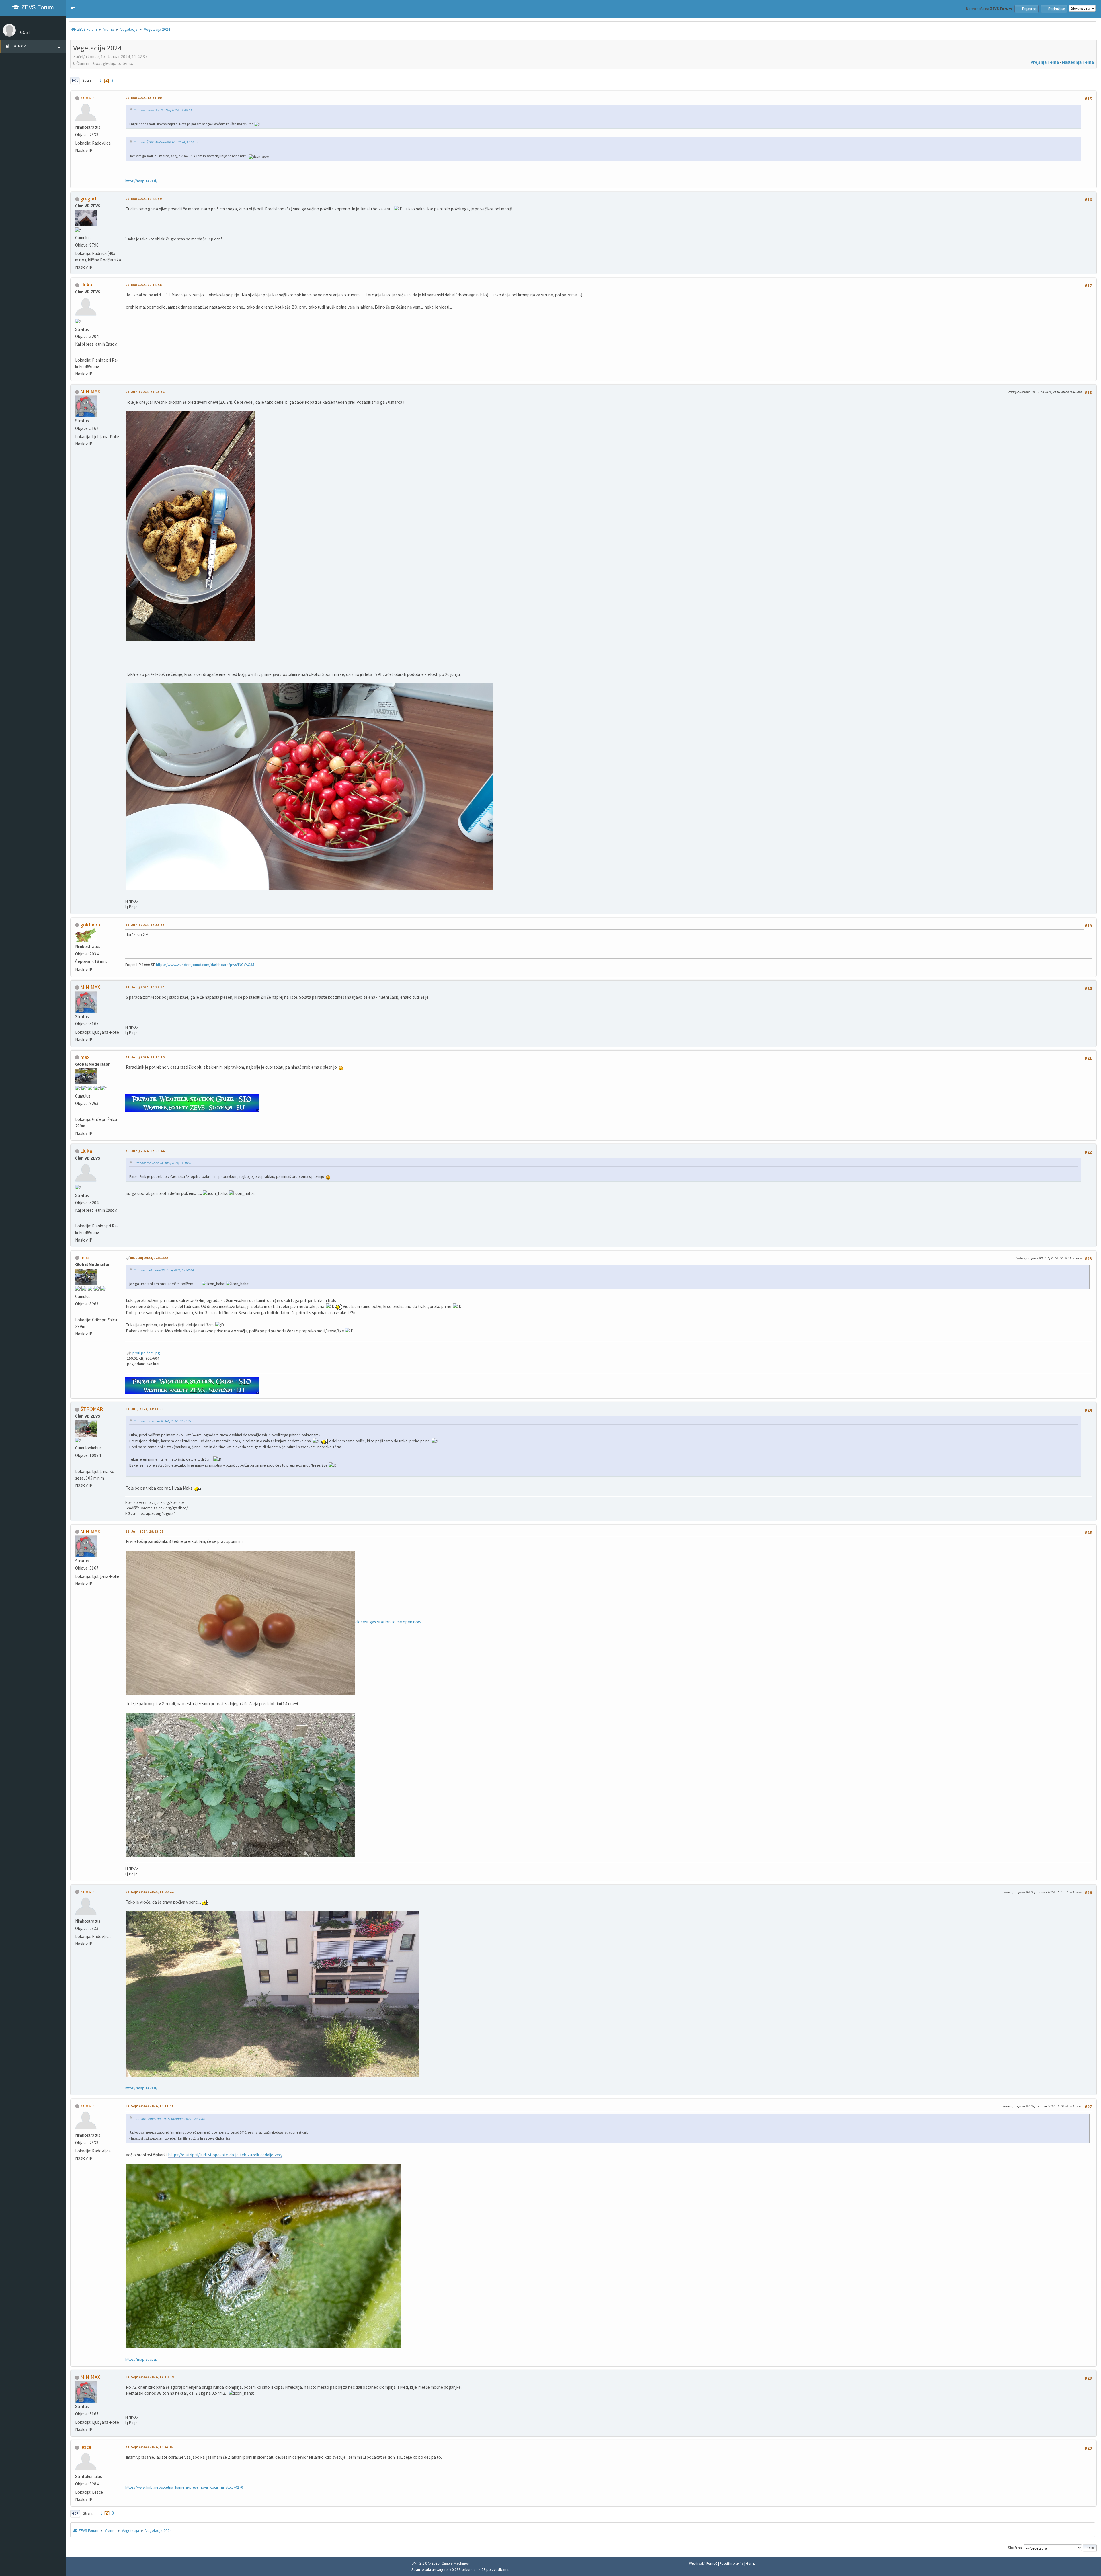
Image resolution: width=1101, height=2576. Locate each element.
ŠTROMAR (92, 1409)
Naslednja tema (1078, 62)
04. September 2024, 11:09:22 (150, 1892)
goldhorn (90, 925)
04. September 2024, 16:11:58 (150, 2106)
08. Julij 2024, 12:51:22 (149, 1258)
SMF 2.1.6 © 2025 (425, 2563)
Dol (75, 81)
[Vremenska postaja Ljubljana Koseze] (77, 1464)
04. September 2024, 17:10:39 (150, 2377)
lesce (86, 2447)
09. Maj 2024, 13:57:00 (144, 98)
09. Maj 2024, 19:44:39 (144, 199)
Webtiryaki (697, 2563)
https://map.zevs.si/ (141, 181)
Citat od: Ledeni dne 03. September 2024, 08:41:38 (169, 2119)
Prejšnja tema (1045, 62)
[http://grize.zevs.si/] (77, 1112)
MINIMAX (90, 391)
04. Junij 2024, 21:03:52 (145, 392)
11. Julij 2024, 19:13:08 (144, 1531)
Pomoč (712, 2563)
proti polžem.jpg (146, 1353)
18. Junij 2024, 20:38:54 (145, 987)
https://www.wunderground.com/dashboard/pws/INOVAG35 (205, 965)
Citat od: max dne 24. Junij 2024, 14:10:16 (163, 1163)
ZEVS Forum (37, 7)
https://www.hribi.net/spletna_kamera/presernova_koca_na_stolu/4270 (184, 2487)
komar (87, 98)
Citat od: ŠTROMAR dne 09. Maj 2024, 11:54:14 (166, 142)
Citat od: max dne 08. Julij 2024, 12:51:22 (162, 1421)
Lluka (86, 285)
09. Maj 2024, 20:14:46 (144, 285)
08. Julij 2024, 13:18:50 (144, 1409)
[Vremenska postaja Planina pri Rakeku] (77, 352)
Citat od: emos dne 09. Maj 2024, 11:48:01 (163, 110)
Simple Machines (455, 2563)
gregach (89, 199)
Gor (75, 2513)
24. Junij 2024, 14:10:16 (145, 1057)
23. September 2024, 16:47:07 (150, 2447)
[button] (73, 9)
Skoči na (1015, 2548)
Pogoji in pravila (732, 2563)
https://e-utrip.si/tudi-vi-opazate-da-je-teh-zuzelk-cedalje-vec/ (225, 2155)
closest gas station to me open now (388, 1622)
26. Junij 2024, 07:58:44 (145, 1151)
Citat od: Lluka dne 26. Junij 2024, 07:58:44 (164, 1270)
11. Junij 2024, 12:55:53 (145, 925)
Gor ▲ (751, 2563)
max (85, 1057)
